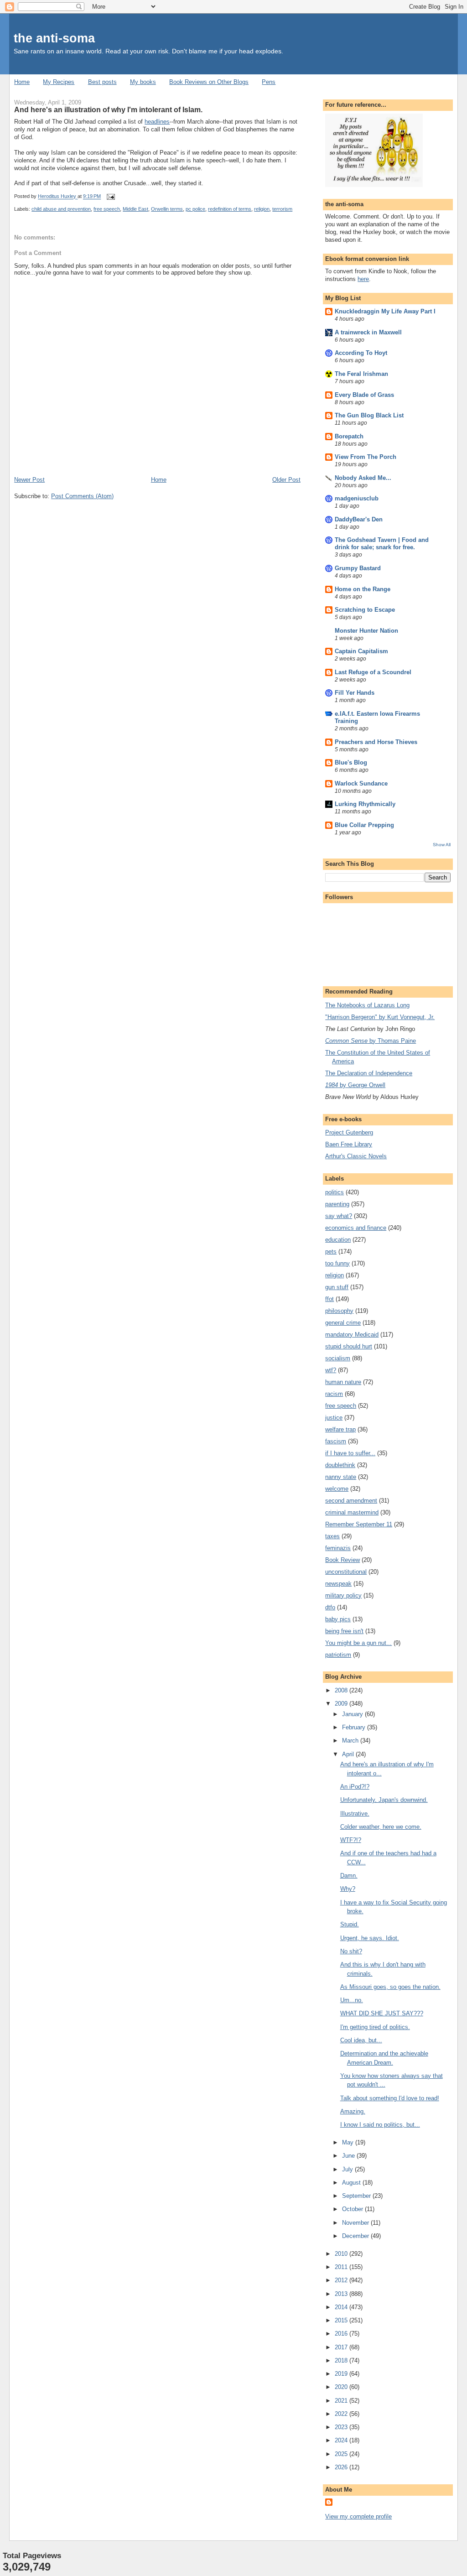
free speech (107, 209)
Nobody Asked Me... (363, 478)
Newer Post (29, 480)
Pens (269, 82)
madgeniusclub (357, 498)
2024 (342, 2440)
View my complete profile (358, 2516)
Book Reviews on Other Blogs (209, 82)
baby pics (338, 1619)
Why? (348, 1889)
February (355, 1727)
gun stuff (337, 1287)
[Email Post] (110, 197)
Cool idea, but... (361, 2040)
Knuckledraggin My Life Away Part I (385, 311)
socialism (338, 1358)
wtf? (331, 1370)
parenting (337, 1204)
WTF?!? (351, 1840)
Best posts (102, 82)
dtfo (330, 1607)
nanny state (341, 1477)
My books (143, 82)
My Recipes (59, 82)
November (356, 2223)
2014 (342, 2307)
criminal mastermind (352, 1512)
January (353, 1714)
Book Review (342, 1560)
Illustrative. (355, 1814)
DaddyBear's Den (359, 519)
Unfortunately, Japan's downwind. (384, 1800)
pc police (195, 209)
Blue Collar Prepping (364, 825)
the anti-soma (54, 38)
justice (334, 1418)
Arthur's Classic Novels (356, 1156)
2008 (342, 1690)
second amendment (351, 1501)
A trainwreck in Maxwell (368, 332)
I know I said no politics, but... (380, 2125)
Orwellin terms (167, 209)
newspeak (338, 1584)
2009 (342, 1704)
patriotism (338, 1655)
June (349, 2156)
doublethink (340, 1465)
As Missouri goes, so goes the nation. (390, 1987)
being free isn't (344, 1631)
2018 (342, 2360)
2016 (342, 2334)
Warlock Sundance (361, 783)
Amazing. (353, 2111)
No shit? (351, 1951)
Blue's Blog (351, 762)
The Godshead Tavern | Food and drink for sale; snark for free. (382, 544)
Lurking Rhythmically (365, 804)
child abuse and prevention (61, 209)
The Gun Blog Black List (369, 415)
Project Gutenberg (349, 1132)
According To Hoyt (361, 353)
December (356, 2236)
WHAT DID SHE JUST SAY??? (382, 2013)
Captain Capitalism (361, 651)
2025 (342, 2454)
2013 (342, 2294)
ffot (329, 1299)
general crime (343, 1323)
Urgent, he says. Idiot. (370, 1938)
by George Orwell (355, 1085)
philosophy (339, 1311)
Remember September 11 (359, 1524)
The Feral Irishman (361, 374)
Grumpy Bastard (358, 568)
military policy (343, 1595)
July (348, 2169)
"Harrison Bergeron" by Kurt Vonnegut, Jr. (380, 1017)
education (338, 1240)
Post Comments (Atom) (82, 496)
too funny (337, 1263)
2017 (342, 2347)
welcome (337, 1489)
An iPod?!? (355, 1787)
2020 (342, 2387)
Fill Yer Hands (355, 693)
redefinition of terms (230, 209)
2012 (342, 2280)
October (353, 2209)
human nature (343, 1382)
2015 (342, 2320)
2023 (342, 2427)
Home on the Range (363, 589)
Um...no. (352, 2000)
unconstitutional (346, 1572)
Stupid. (350, 1924)
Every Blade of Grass (364, 395)
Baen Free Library (349, 1144)
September (357, 2196)
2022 (342, 2414)
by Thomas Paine (371, 1041)
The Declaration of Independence (369, 1073)
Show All (442, 845)
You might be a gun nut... (358, 1643)
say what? (339, 1216)
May (349, 2142)
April (349, 1754)
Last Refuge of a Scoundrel (373, 672)
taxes (332, 1536)
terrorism (282, 209)
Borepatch (349, 436)
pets (331, 1252)
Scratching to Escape (365, 610)
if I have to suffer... (350, 1453)
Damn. (349, 1876)
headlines (157, 122)
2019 (342, 2374)
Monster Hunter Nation (366, 631)
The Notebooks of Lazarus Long (367, 1005)
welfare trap (340, 1429)
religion (262, 209)
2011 (342, 2267)
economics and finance (356, 1228)
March (351, 1741)
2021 (342, 2401)
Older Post (286, 480)
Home (22, 82)
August (352, 2183)
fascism (336, 1441)
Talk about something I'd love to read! (390, 2098)
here (363, 279)
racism (334, 1394)
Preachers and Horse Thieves (376, 742)
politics (335, 1192)
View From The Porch (366, 457)
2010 (342, 2254)
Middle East (135, 209)
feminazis (338, 1548)
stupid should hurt (349, 1346)
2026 (342, 2467)
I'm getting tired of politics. (375, 2027)
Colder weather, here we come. (381, 1827)
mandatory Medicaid (352, 1335)
